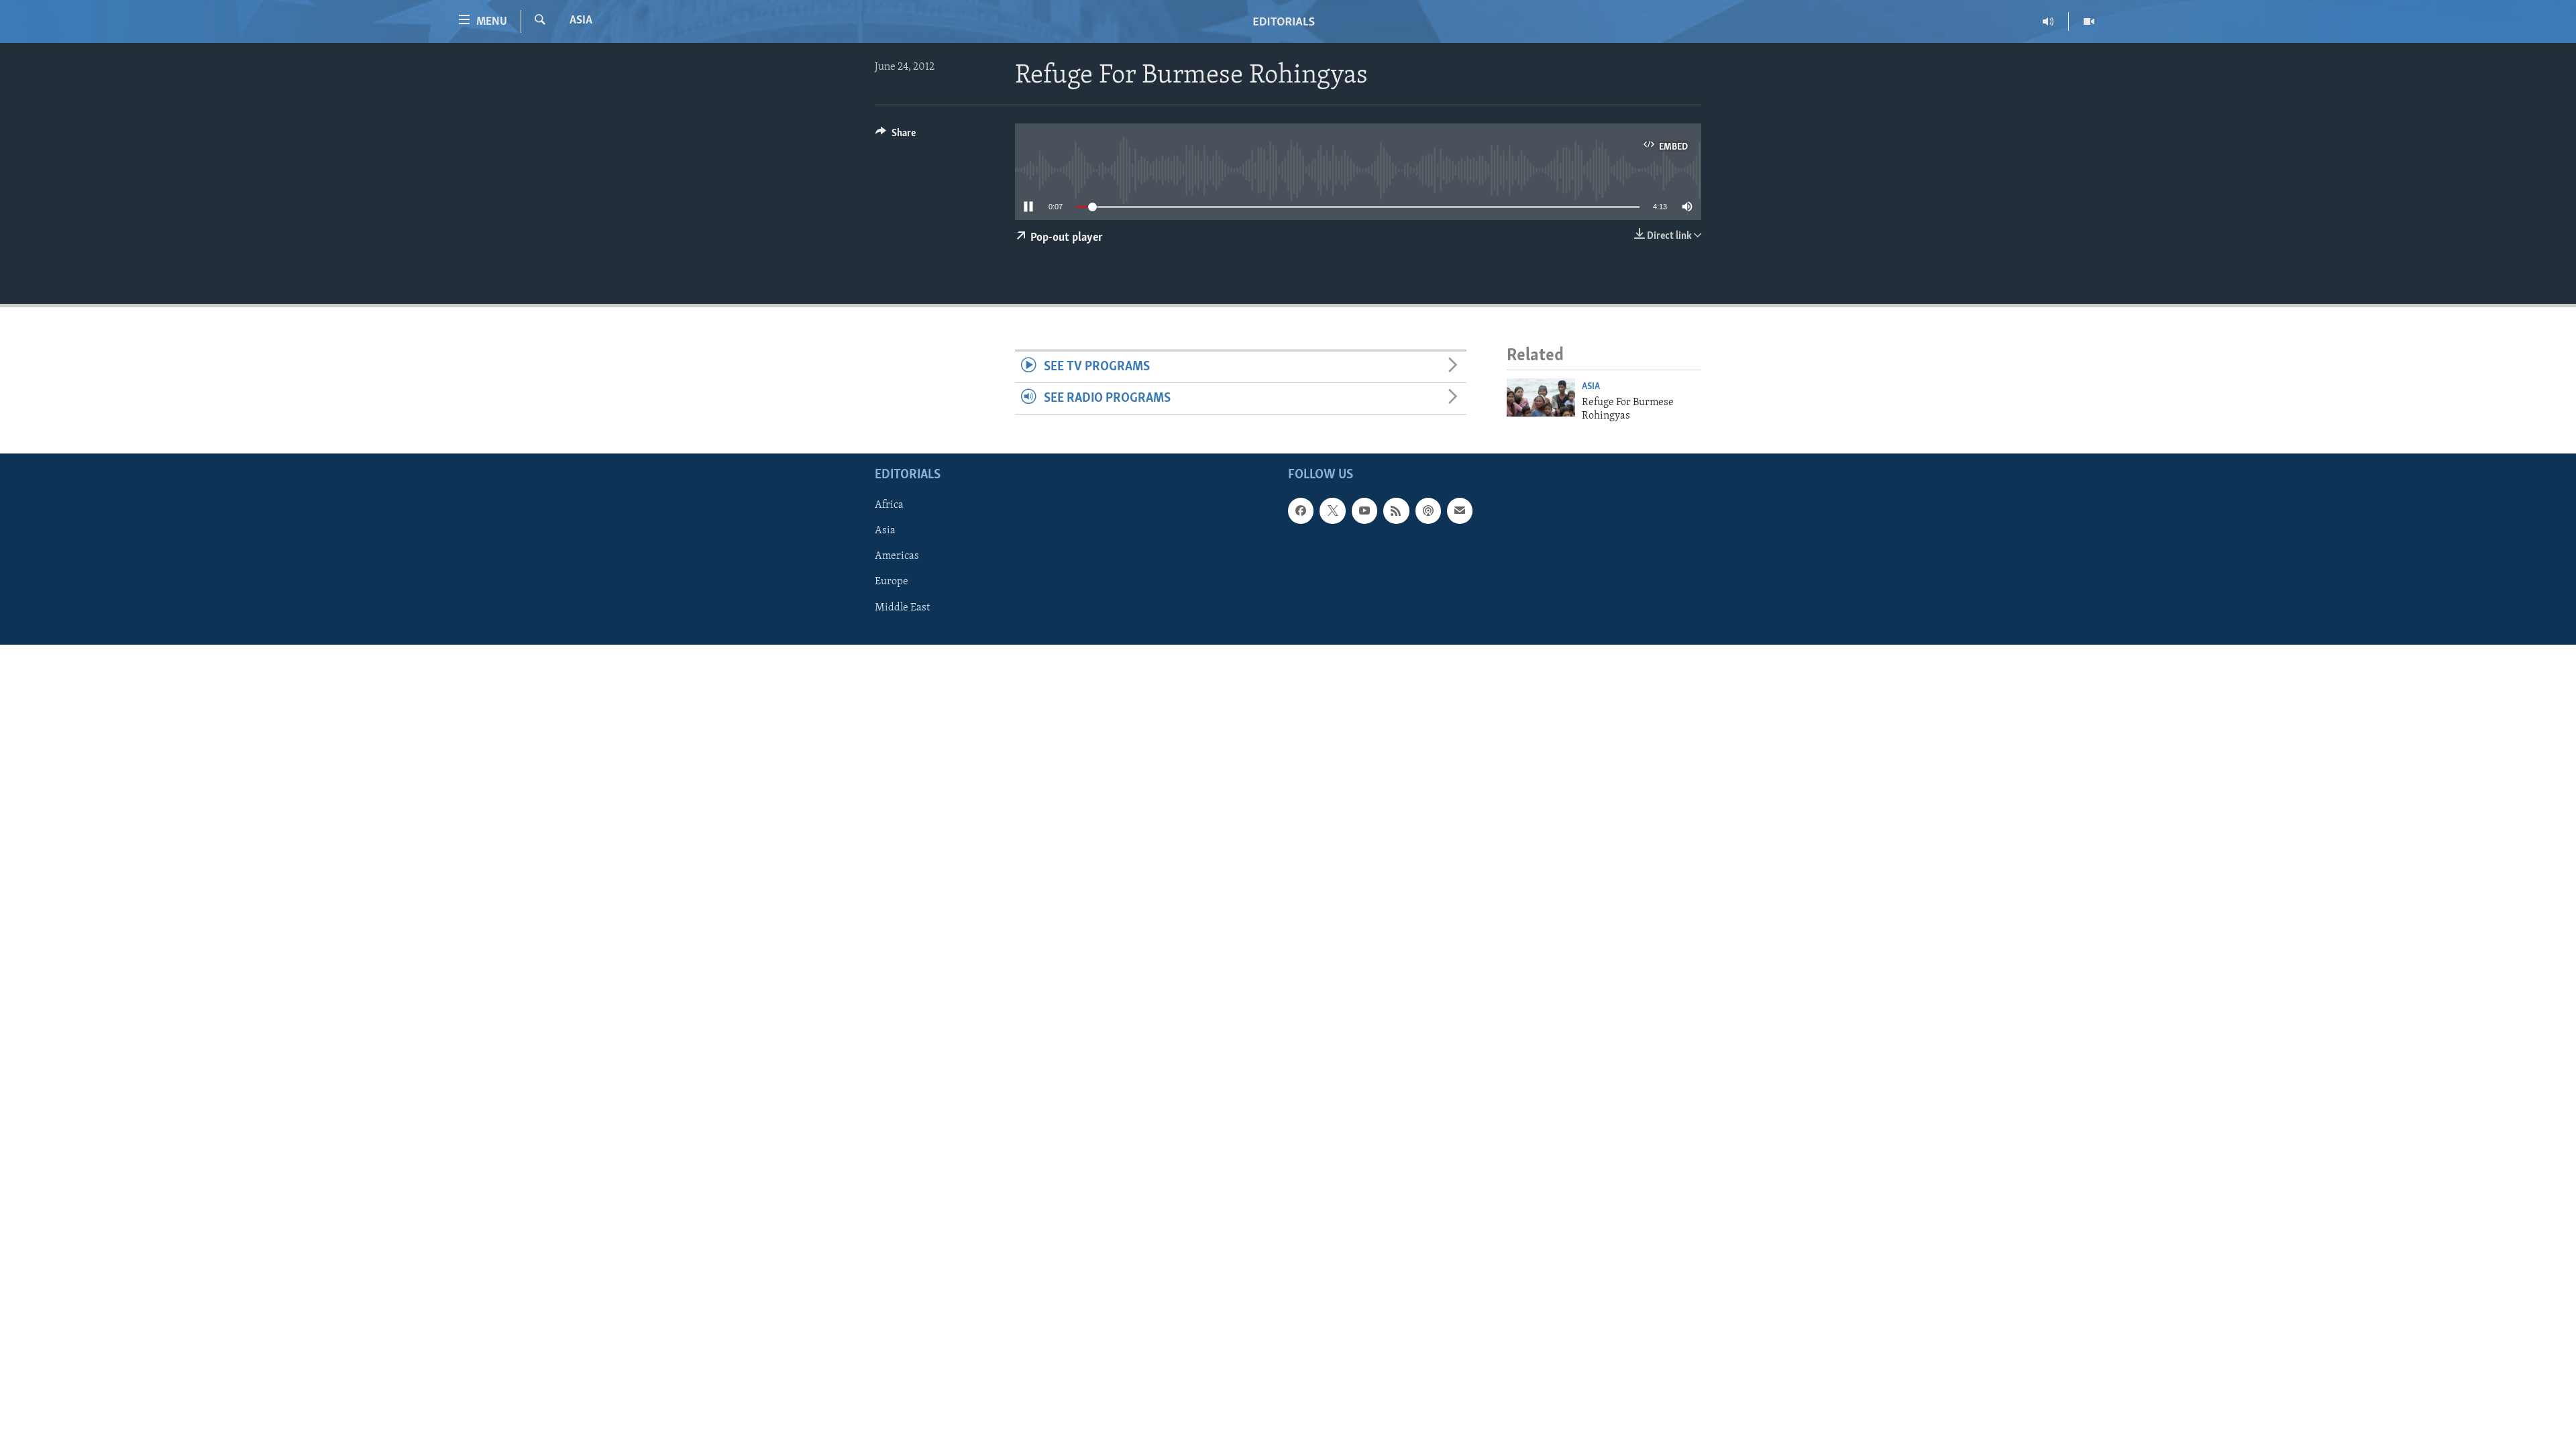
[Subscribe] (1460, 511)
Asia (581, 21)
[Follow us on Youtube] (1364, 511)
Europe (892, 582)
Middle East (902, 608)
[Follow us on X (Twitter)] (1332, 511)
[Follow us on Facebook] (1301, 511)
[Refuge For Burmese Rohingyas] (1541, 397)
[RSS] (1396, 511)
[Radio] (2048, 21)
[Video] (2089, 21)
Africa (889, 506)
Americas (897, 557)
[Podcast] (1428, 511)
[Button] (896, 136)
